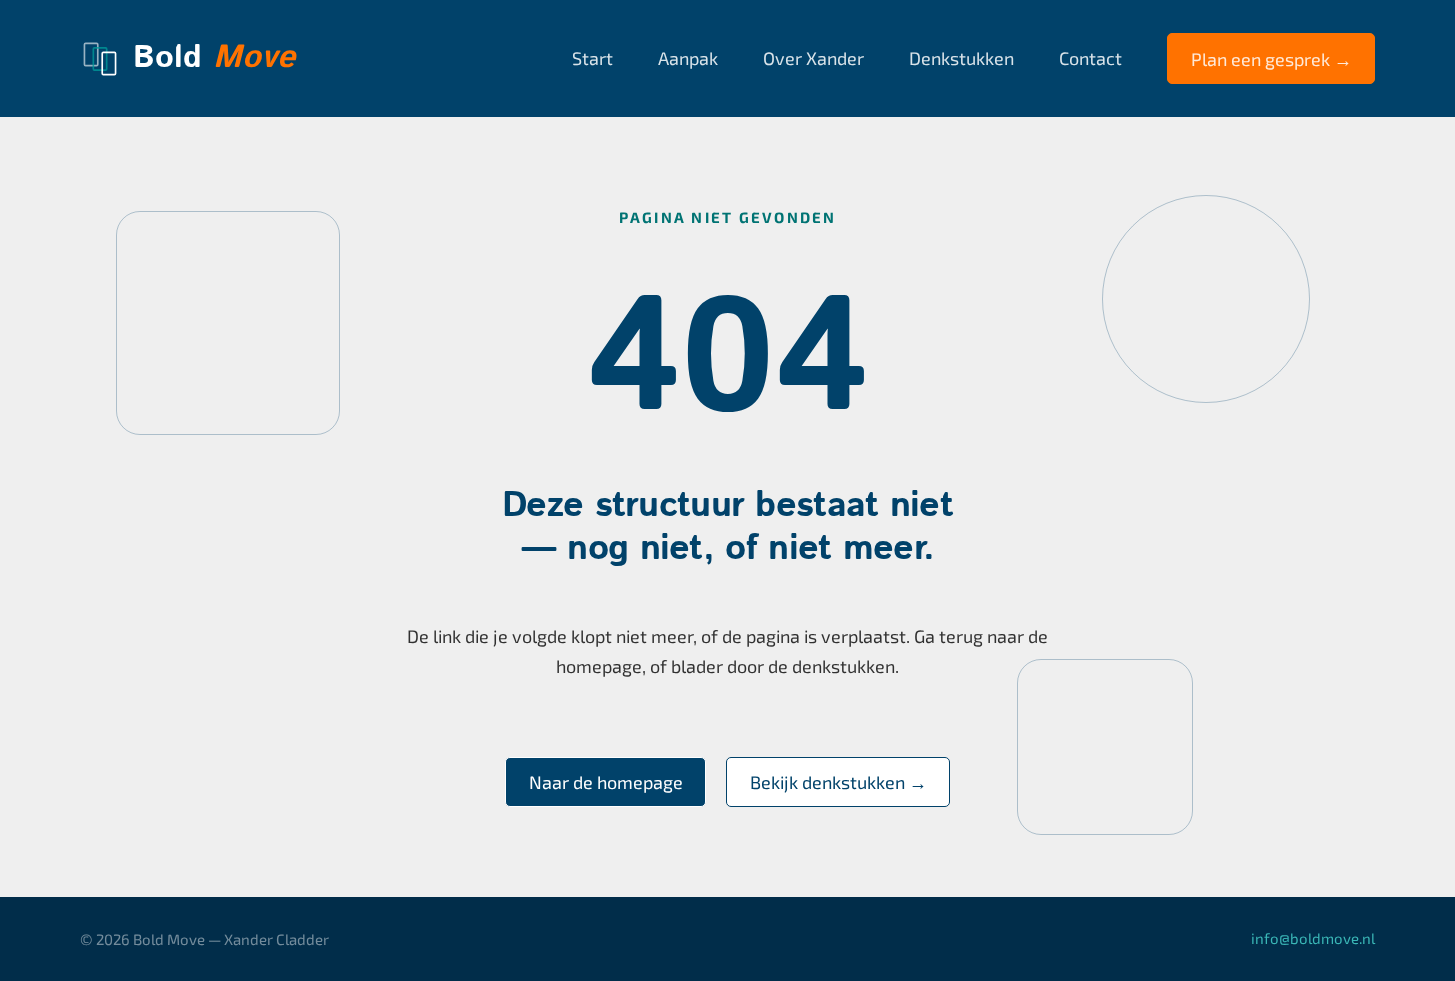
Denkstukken (961, 58)
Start (592, 58)
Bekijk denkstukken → (838, 782)
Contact (1090, 58)
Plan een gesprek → (1271, 59)
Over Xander (813, 58)
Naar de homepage (606, 782)
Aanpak (688, 58)
